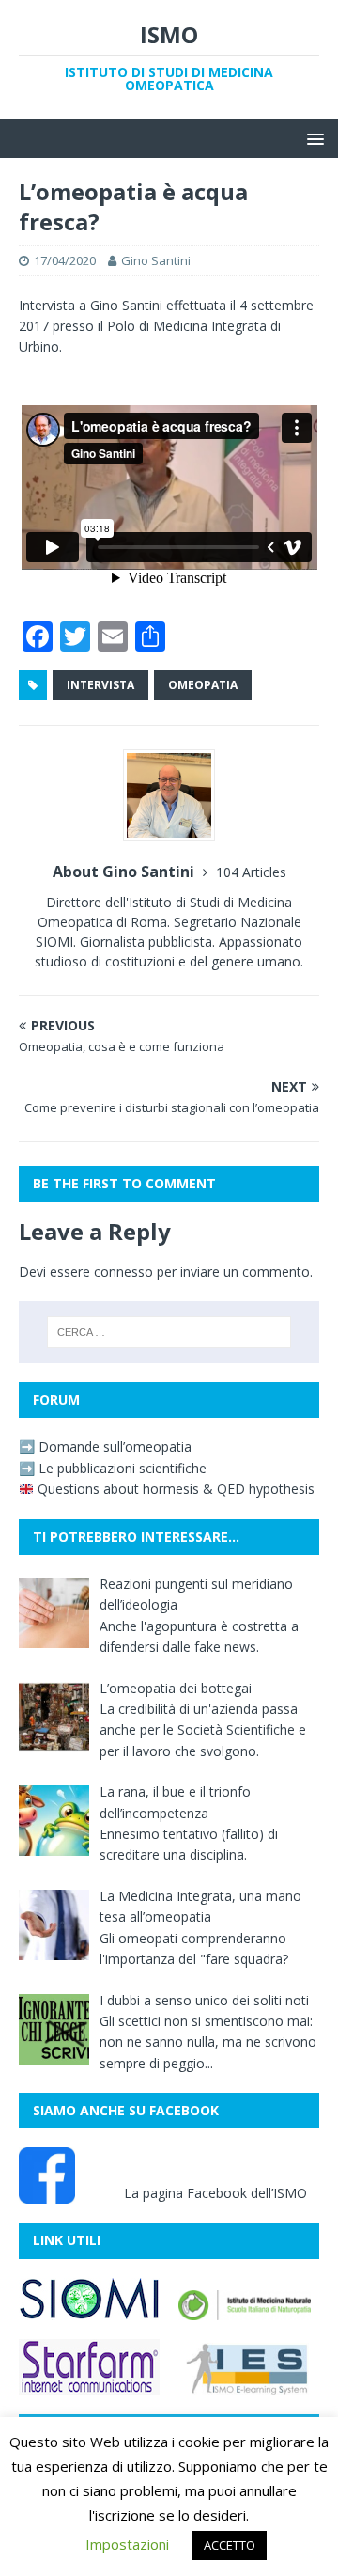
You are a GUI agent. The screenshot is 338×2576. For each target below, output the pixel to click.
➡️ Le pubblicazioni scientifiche (113, 1468)
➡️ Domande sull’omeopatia (105, 1446)
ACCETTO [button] (230, 2545)
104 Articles (251, 872)
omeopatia (203, 685)
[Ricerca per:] (169, 1332)
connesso (123, 1272)
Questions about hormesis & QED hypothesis (174, 1489)
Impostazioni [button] (127, 2544)
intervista (100, 685)
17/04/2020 (65, 260)
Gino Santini (156, 260)
